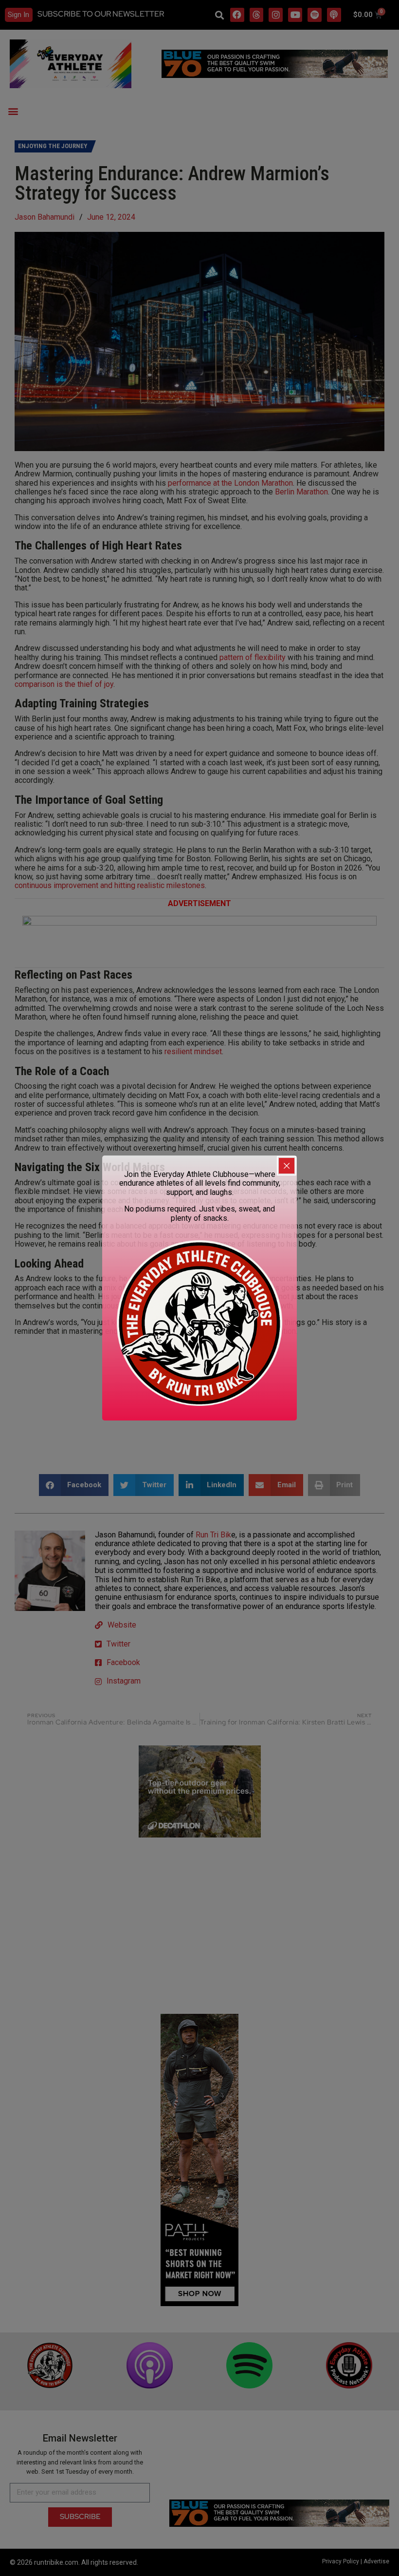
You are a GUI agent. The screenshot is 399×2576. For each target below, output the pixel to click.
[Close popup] (287, 1166)
